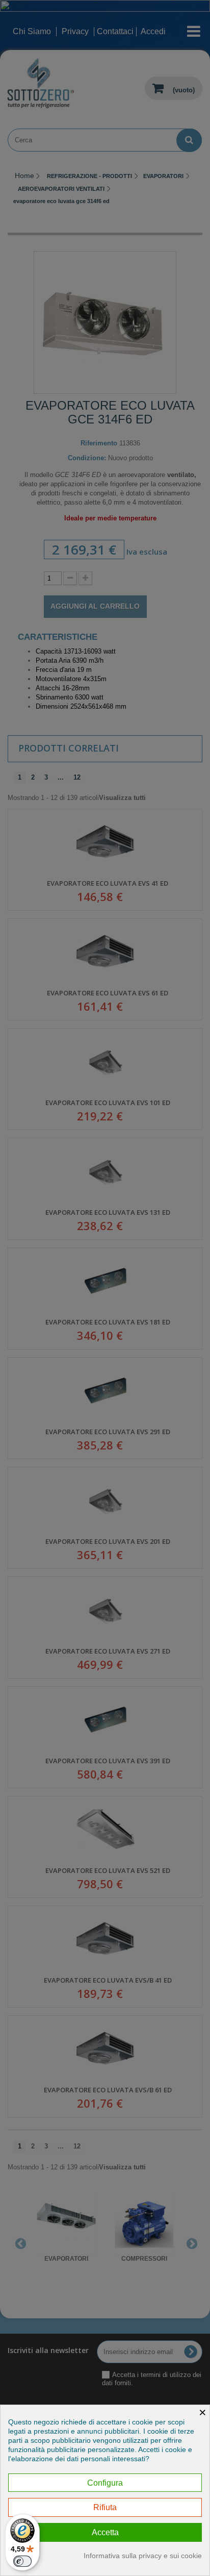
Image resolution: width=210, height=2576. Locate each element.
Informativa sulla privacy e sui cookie (143, 2556)
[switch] (22, 2561)
